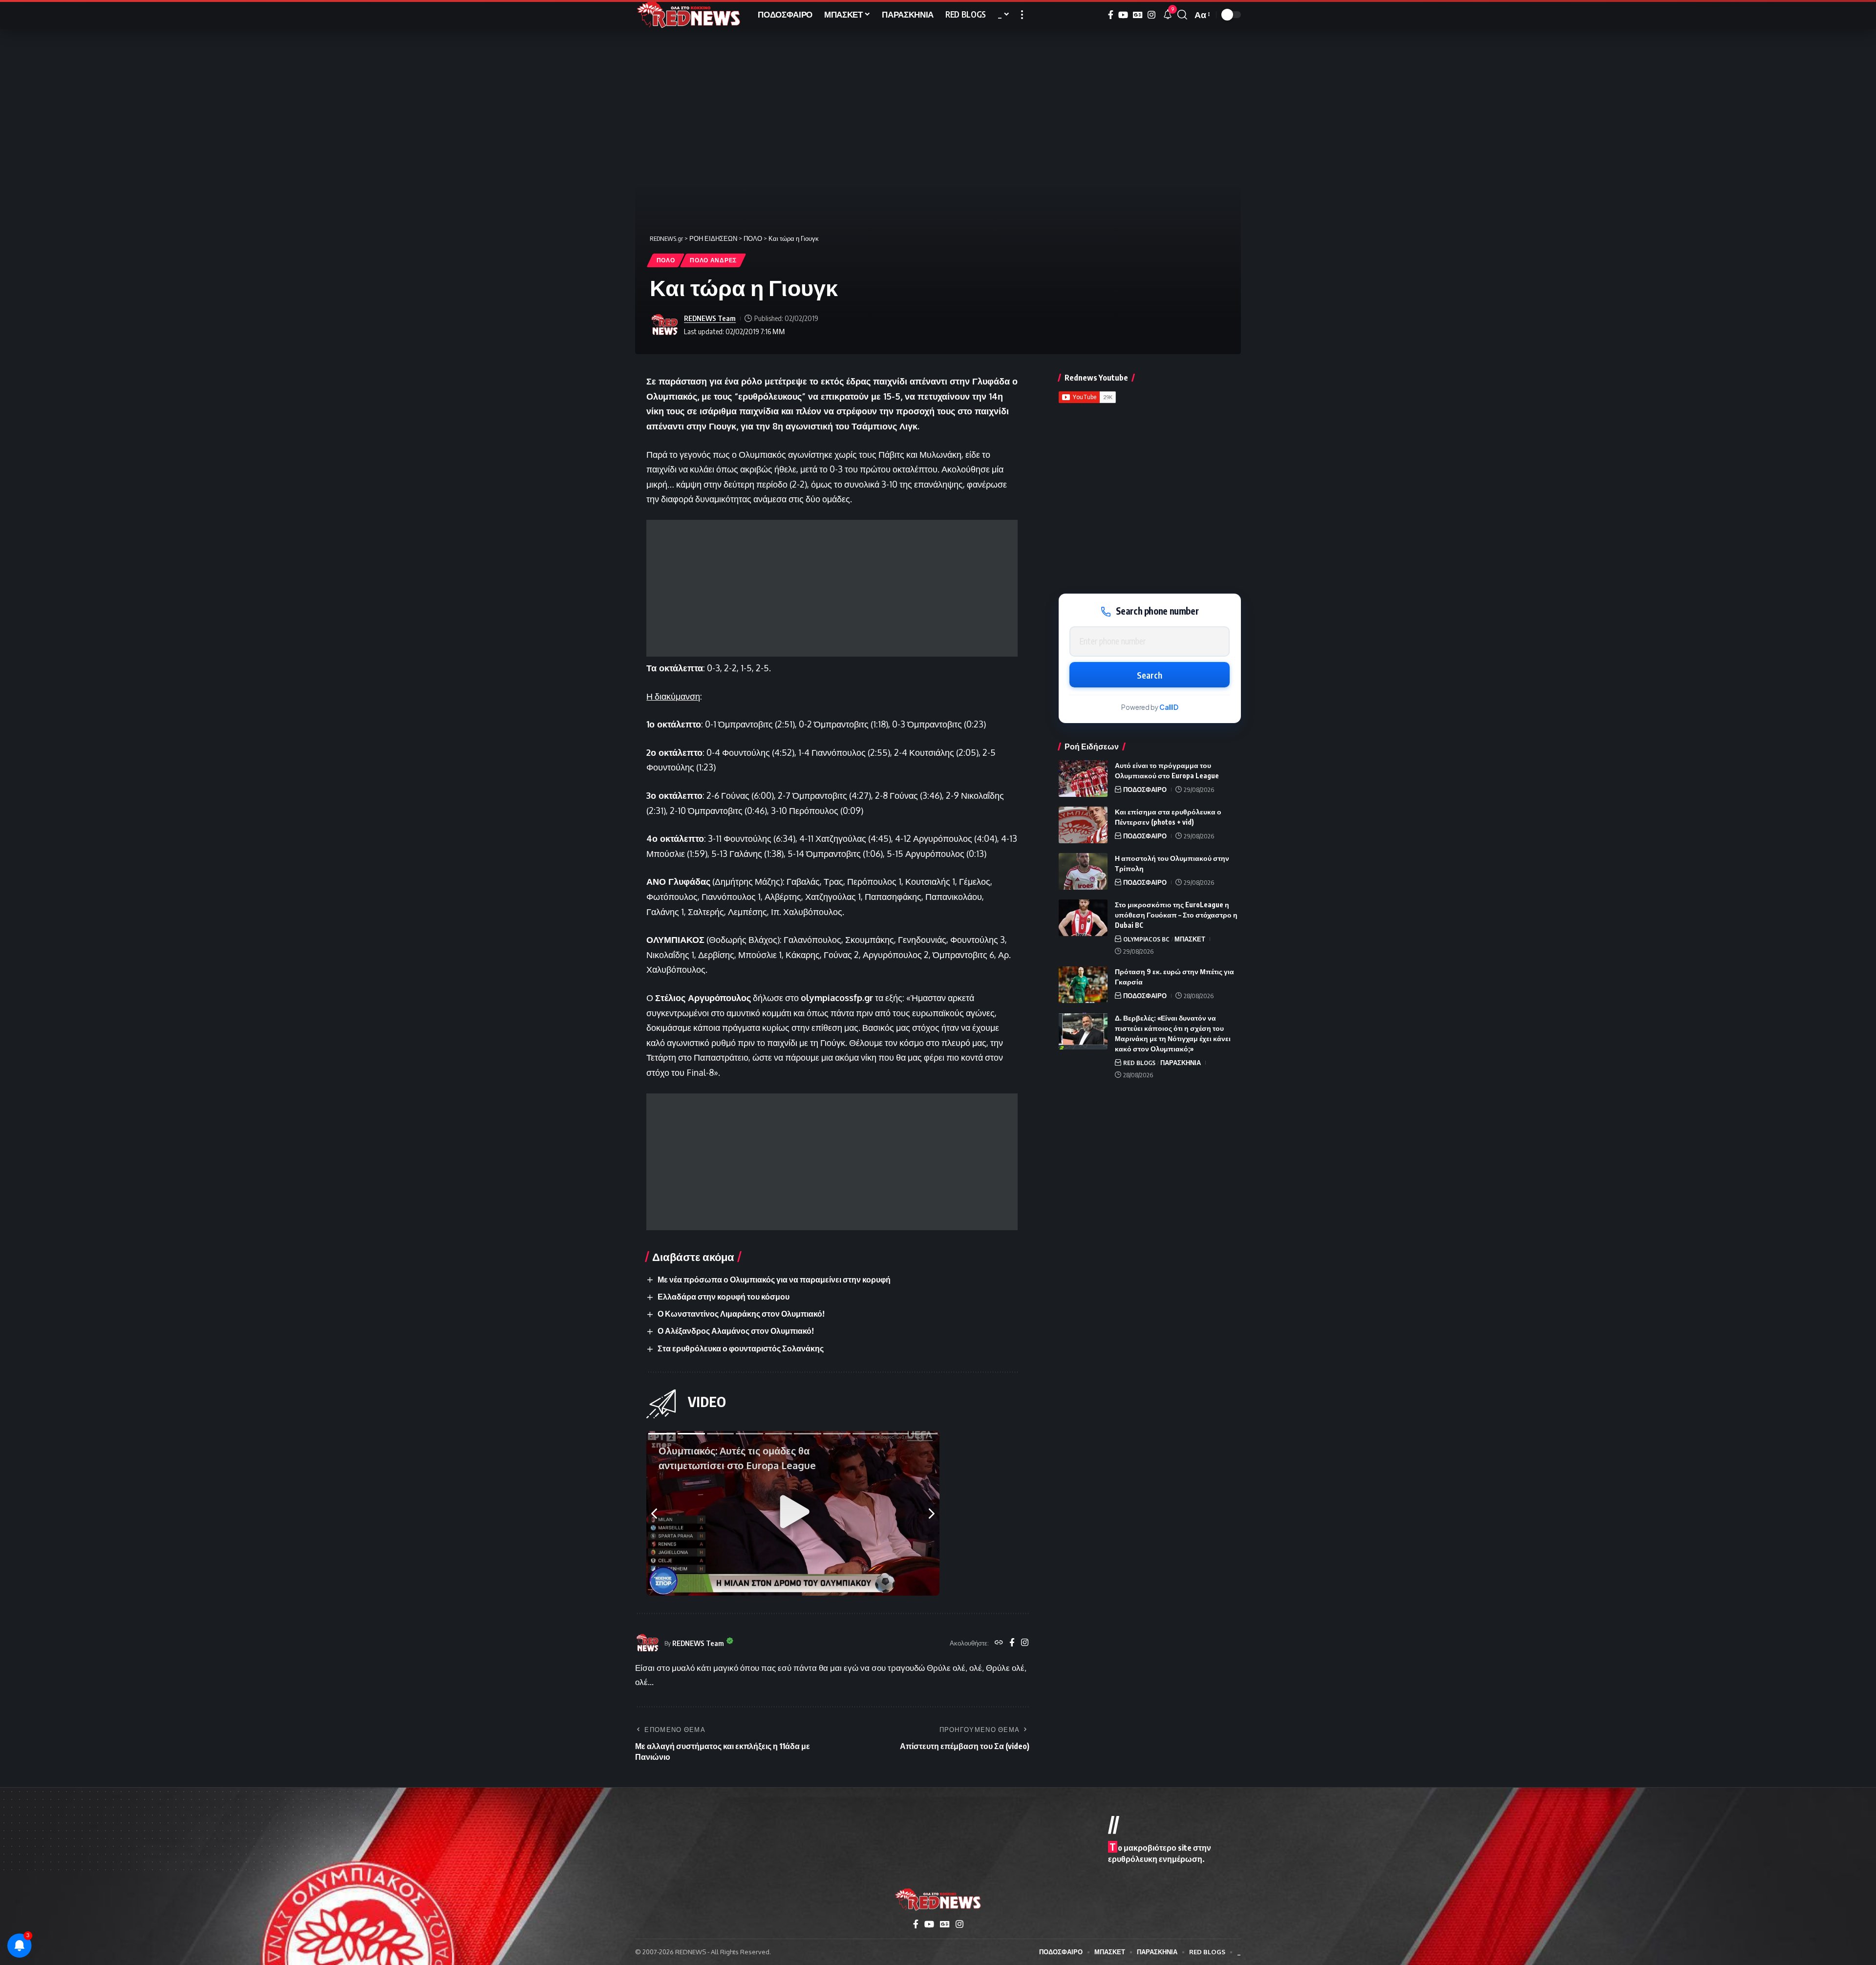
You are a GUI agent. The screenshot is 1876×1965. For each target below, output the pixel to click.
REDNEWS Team (710, 318)
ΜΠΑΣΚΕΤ (1190, 939)
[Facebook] (1111, 15)
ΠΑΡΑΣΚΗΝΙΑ (1181, 1063)
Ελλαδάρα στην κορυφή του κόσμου (724, 1297)
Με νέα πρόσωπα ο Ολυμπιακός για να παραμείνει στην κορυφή (774, 1280)
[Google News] (1138, 15)
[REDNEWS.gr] (689, 15)
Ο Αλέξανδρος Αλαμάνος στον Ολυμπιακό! (736, 1331)
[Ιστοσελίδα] (999, 1643)
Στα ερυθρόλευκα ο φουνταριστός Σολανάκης (741, 1348)
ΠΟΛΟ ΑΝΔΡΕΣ (713, 260)
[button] (1022, 15)
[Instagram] (1151, 15)
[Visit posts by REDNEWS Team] (664, 325)
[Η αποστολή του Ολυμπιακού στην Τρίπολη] (1083, 871)
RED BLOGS (1139, 1063)
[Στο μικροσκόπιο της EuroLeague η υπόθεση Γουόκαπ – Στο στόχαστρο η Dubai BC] (1083, 918)
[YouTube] (1123, 15)
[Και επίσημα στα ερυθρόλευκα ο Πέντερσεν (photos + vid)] (1083, 825)
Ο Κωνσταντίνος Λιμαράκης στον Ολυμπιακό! (741, 1314)
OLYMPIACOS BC (1146, 939)
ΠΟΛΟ (666, 260)
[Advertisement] (832, 588)
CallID (1169, 707)
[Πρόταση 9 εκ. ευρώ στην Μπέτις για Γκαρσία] (1083, 985)
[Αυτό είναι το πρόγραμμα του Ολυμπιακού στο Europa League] (1083, 779)
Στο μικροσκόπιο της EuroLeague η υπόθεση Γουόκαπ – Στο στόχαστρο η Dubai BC (1176, 915)
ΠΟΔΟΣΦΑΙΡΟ (1145, 790)
